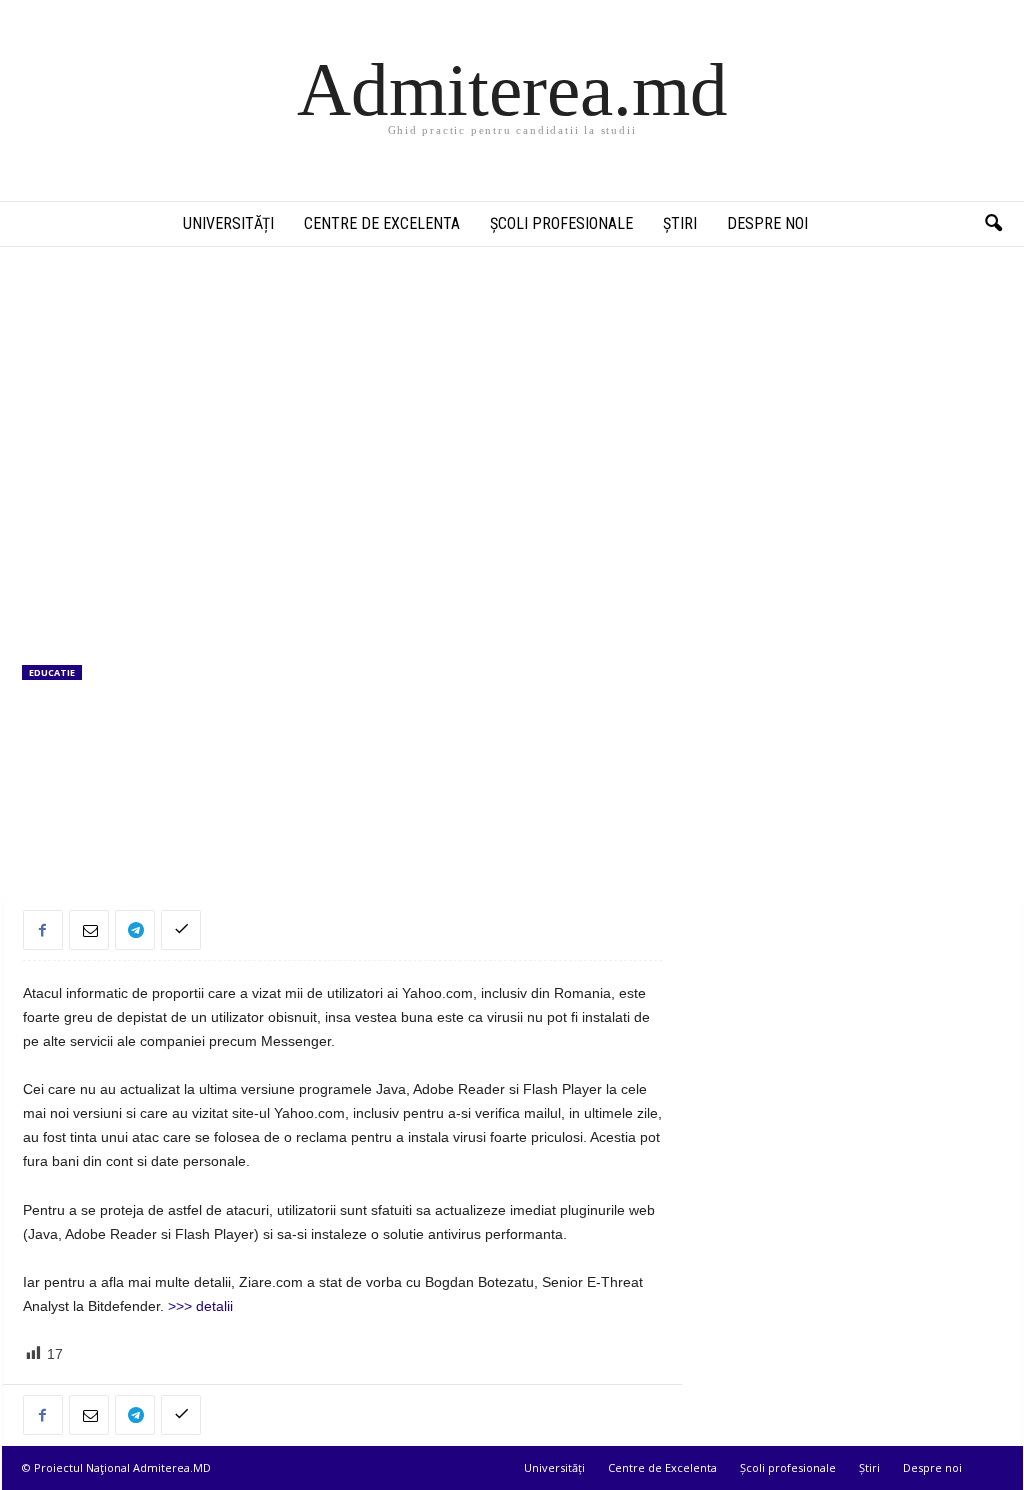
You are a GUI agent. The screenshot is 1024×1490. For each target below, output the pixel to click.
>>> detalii (198, 1306)
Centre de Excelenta (382, 223)
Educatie (52, 672)
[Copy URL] (181, 930)
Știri (680, 223)
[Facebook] (43, 930)
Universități (228, 223)
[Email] (89, 930)
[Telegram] (135, 930)
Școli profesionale (561, 223)
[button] (993, 224)
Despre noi (767, 223)
